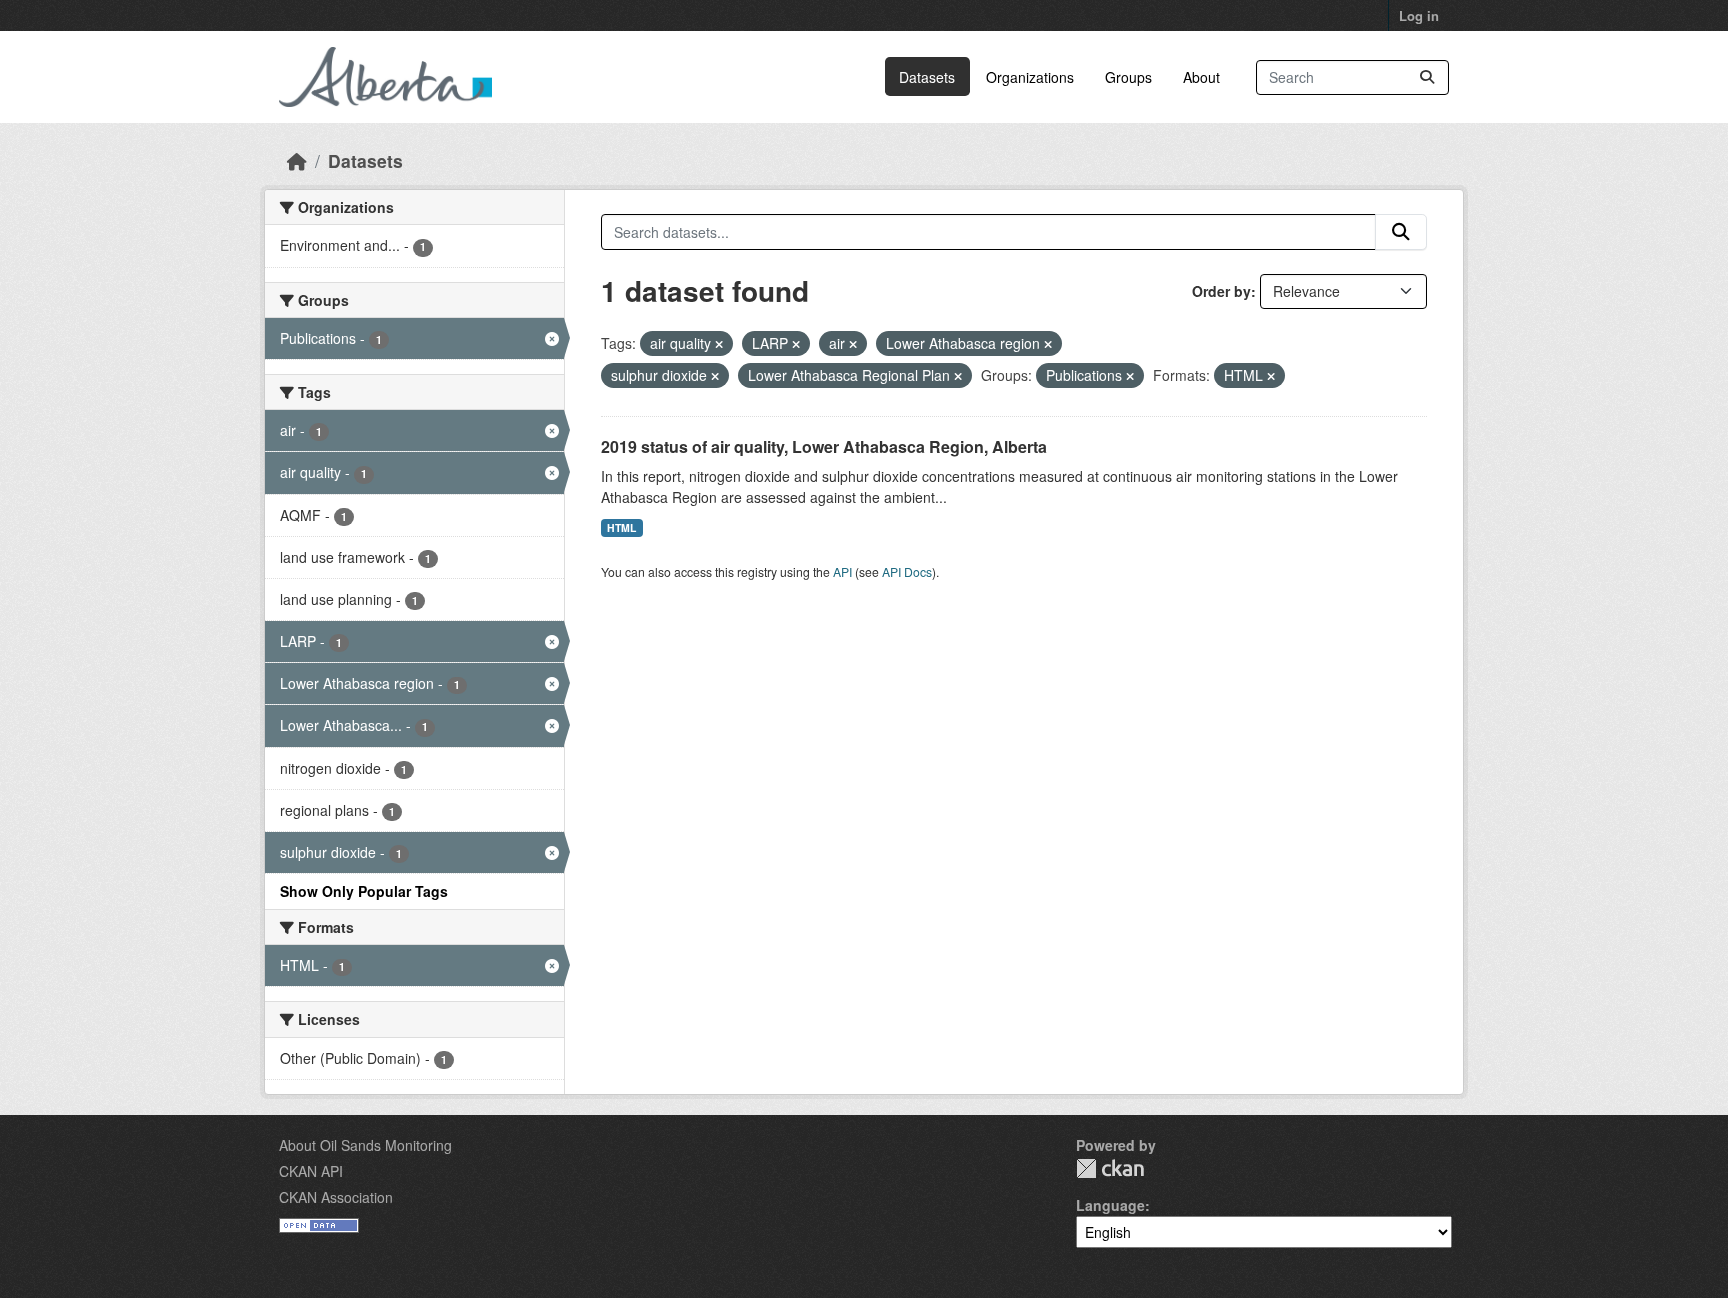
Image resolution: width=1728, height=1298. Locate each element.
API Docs (907, 571)
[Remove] (719, 344)
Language (1110, 1205)
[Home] (297, 160)
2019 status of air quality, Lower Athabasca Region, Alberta (824, 446)
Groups (1128, 77)
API (842, 571)
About (1201, 77)
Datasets (927, 77)
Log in (1419, 15)
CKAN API (311, 1171)
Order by (1221, 291)
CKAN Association (336, 1197)
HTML (621, 527)
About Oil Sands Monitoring (365, 1145)
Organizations (1030, 77)
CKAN (1110, 1168)
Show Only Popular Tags (364, 891)
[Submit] (1427, 77)
